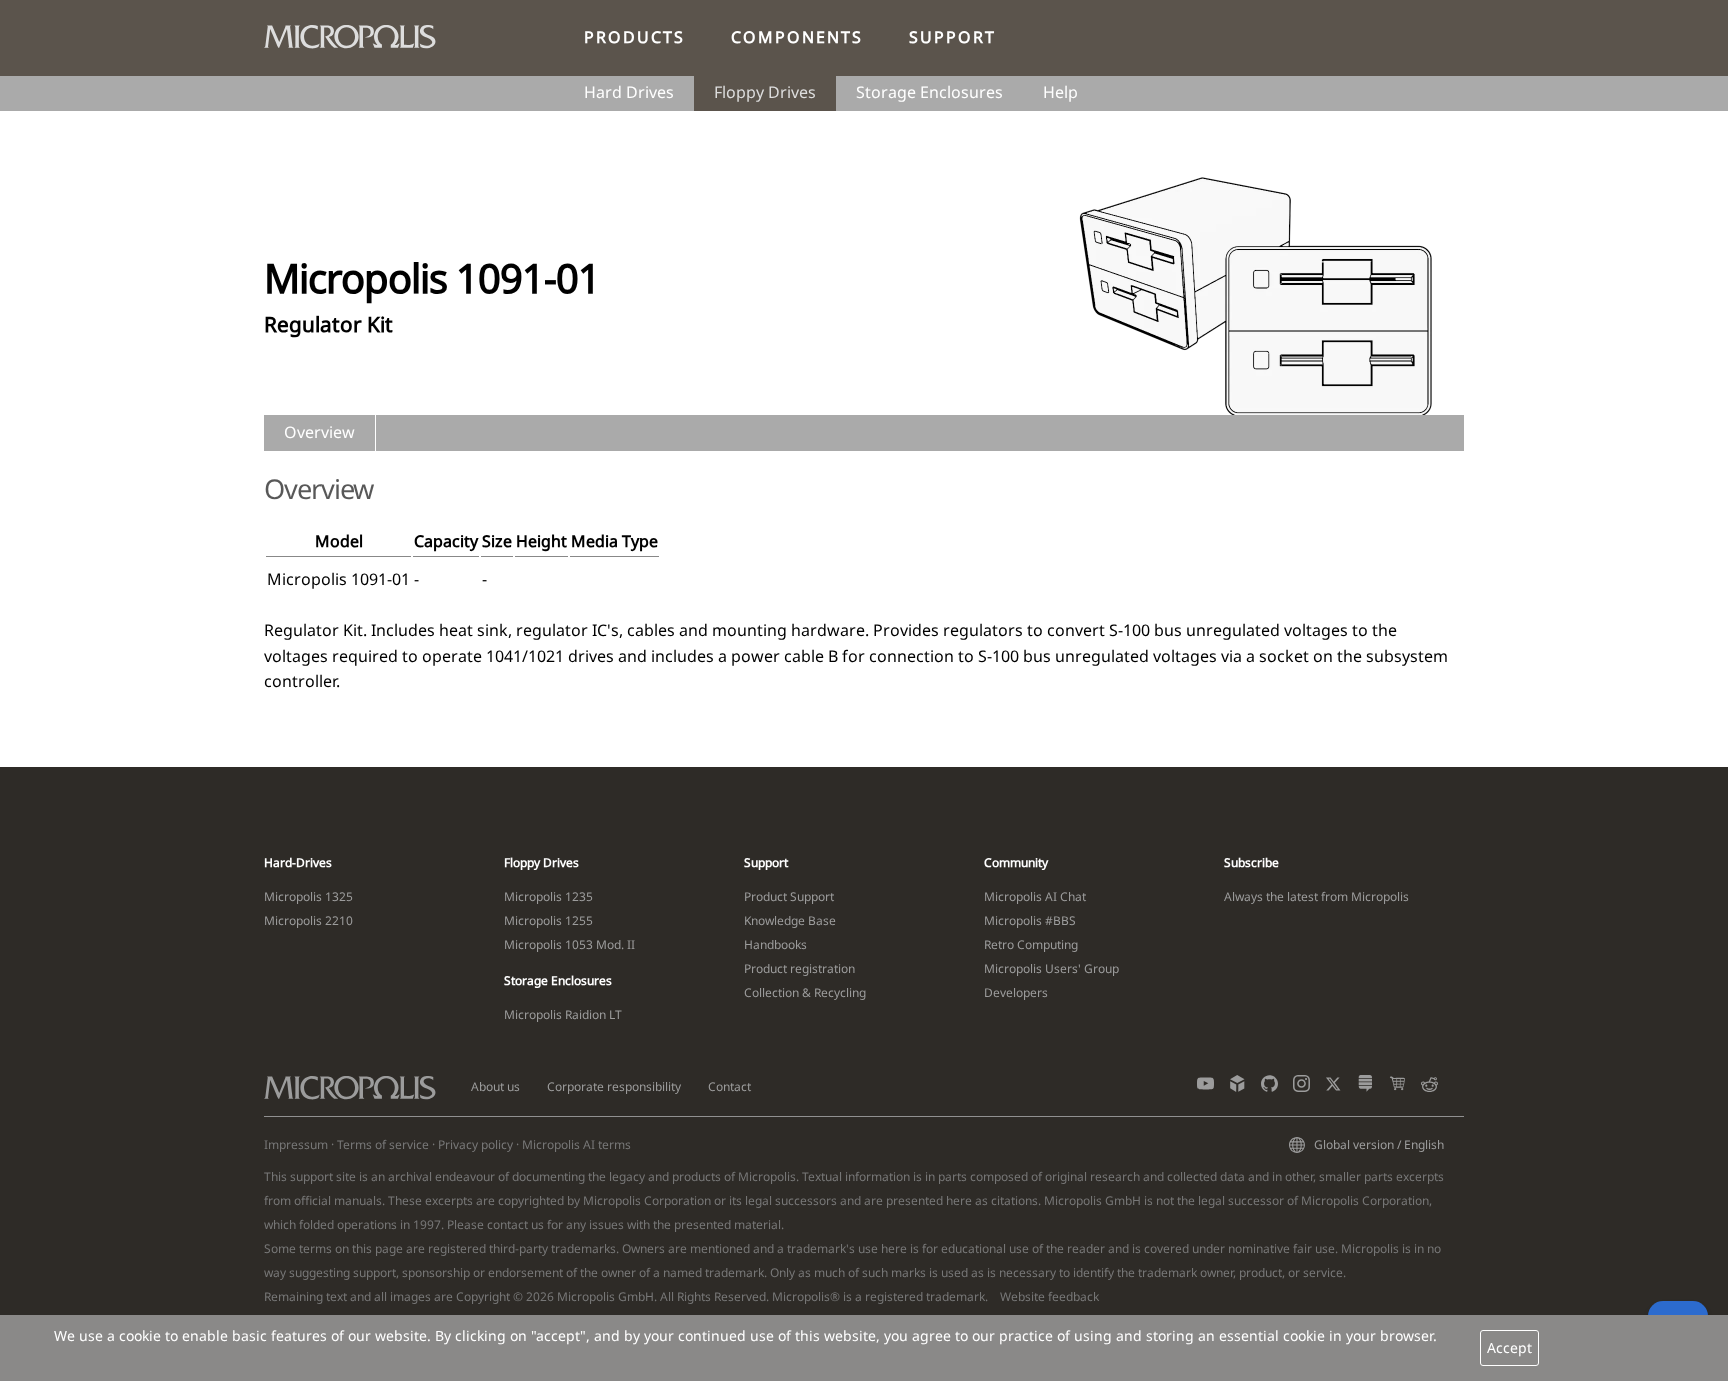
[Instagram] (1301, 1087)
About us (495, 1086)
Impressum (296, 1144)
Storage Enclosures (929, 92)
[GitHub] (1269, 1087)
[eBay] (1397, 1087)
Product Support (789, 896)
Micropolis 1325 (308, 896)
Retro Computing (1031, 944)
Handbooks (775, 944)
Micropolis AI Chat (1035, 896)
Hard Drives (629, 92)
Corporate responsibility (614, 1086)
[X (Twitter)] (1333, 1087)
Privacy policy (475, 1144)
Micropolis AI (558, 1144)
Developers (1016, 992)
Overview (319, 432)
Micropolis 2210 (308, 920)
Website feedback (1049, 1296)
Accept (1509, 1347)
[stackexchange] (1365, 1087)
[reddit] (1429, 1087)
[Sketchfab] (1237, 1087)
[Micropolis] (360, 32)
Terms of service (383, 1144)
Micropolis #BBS (1030, 920)
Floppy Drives (765, 92)
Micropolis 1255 (548, 920)
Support (952, 37)
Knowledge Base (790, 920)
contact (507, 1224)
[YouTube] (1205, 1087)
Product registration (799, 968)
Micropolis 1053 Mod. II (569, 944)
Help (1060, 92)
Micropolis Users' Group (1051, 968)
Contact (729, 1086)
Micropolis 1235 (548, 896)
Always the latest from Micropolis (1316, 896)
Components (797, 37)
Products (634, 37)
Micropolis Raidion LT (563, 1014)
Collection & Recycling (805, 992)
